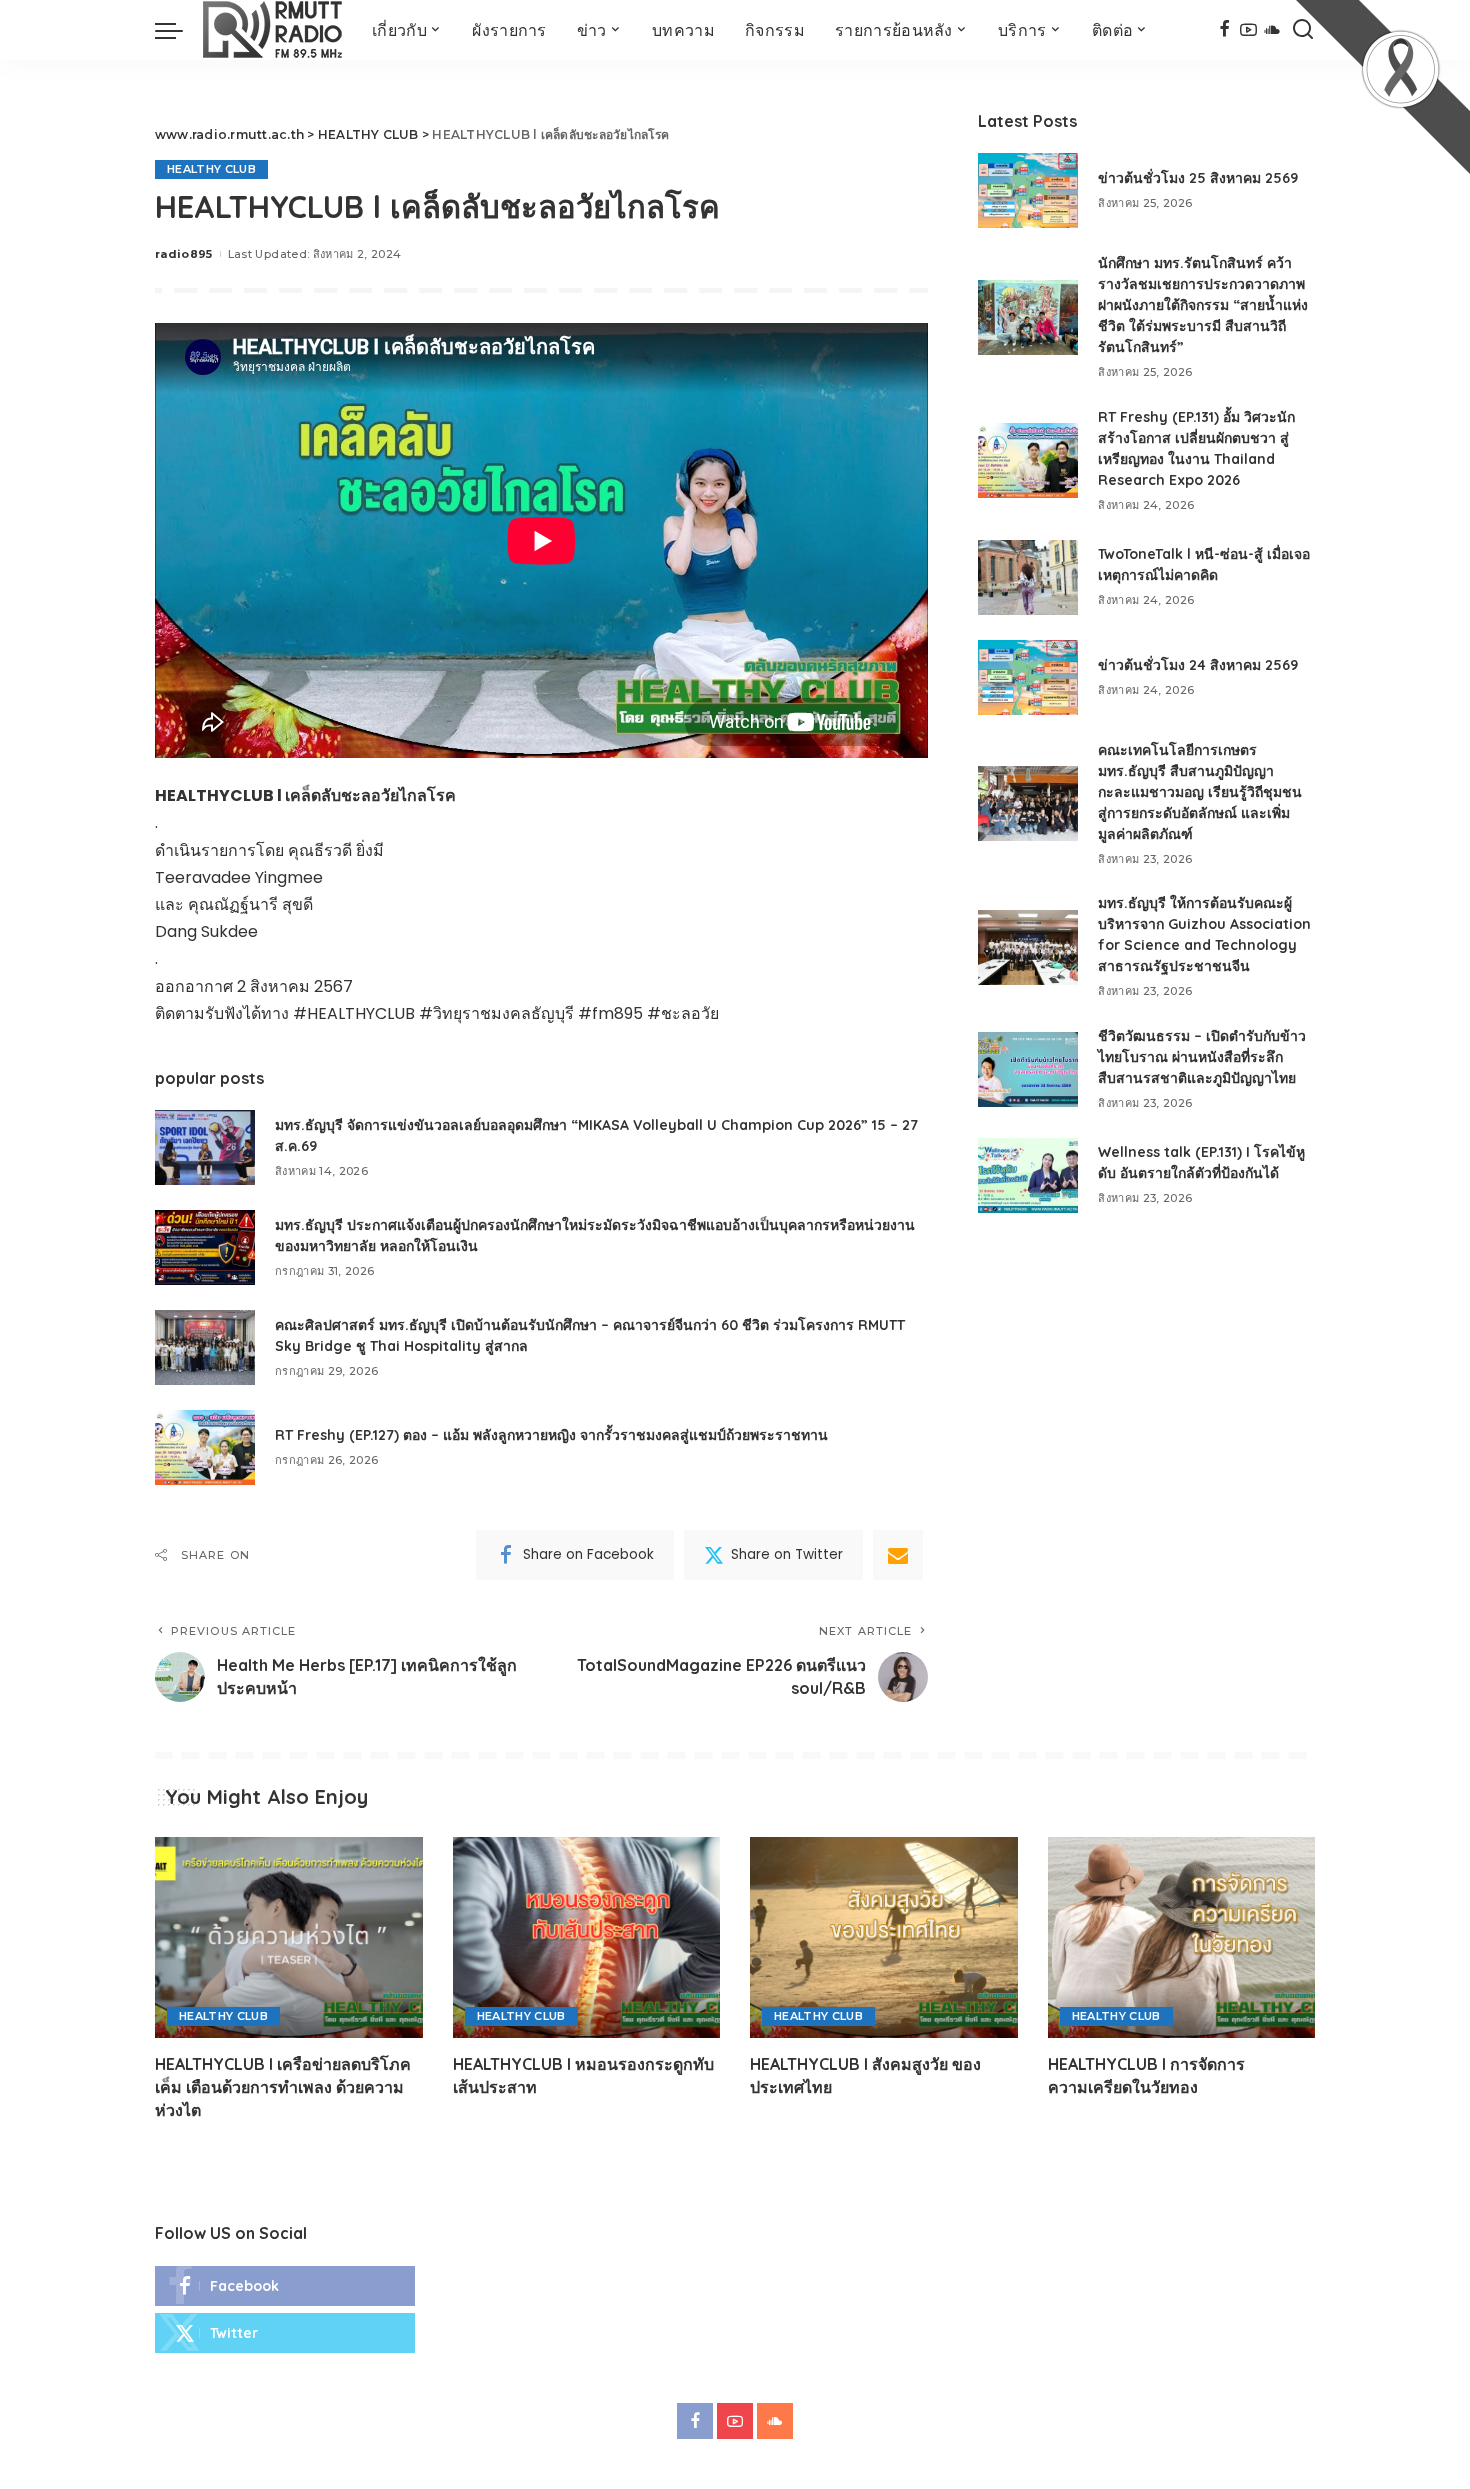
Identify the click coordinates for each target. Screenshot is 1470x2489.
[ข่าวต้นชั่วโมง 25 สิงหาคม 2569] (1028, 190)
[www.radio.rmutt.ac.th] (272, 30)
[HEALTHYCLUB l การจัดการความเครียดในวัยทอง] (1182, 1937)
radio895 (184, 254)
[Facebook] (1224, 30)
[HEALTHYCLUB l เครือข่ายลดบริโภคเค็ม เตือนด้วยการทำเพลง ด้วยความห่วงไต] (289, 1937)
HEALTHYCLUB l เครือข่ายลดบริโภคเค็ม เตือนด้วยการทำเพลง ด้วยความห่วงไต (283, 2087)
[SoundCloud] (1272, 30)
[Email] (898, 1555)
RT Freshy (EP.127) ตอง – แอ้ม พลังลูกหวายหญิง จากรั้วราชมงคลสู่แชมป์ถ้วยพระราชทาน (551, 1435)
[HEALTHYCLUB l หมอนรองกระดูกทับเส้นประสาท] (587, 1937)
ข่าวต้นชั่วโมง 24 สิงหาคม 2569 (1198, 665)
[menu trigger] (179, 30)
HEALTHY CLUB (211, 169)
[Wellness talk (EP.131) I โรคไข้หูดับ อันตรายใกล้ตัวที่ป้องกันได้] (1028, 1175)
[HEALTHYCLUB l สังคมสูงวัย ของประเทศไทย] (884, 1937)
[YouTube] (1248, 30)
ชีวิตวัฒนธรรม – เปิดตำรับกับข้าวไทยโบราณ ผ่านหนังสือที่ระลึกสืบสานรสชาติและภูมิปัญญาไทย (1202, 1057)
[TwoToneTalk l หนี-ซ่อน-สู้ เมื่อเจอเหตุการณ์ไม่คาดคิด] (1028, 577)
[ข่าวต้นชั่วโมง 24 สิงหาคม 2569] (1028, 677)
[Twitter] (285, 2333)
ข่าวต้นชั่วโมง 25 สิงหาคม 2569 (1198, 178)
